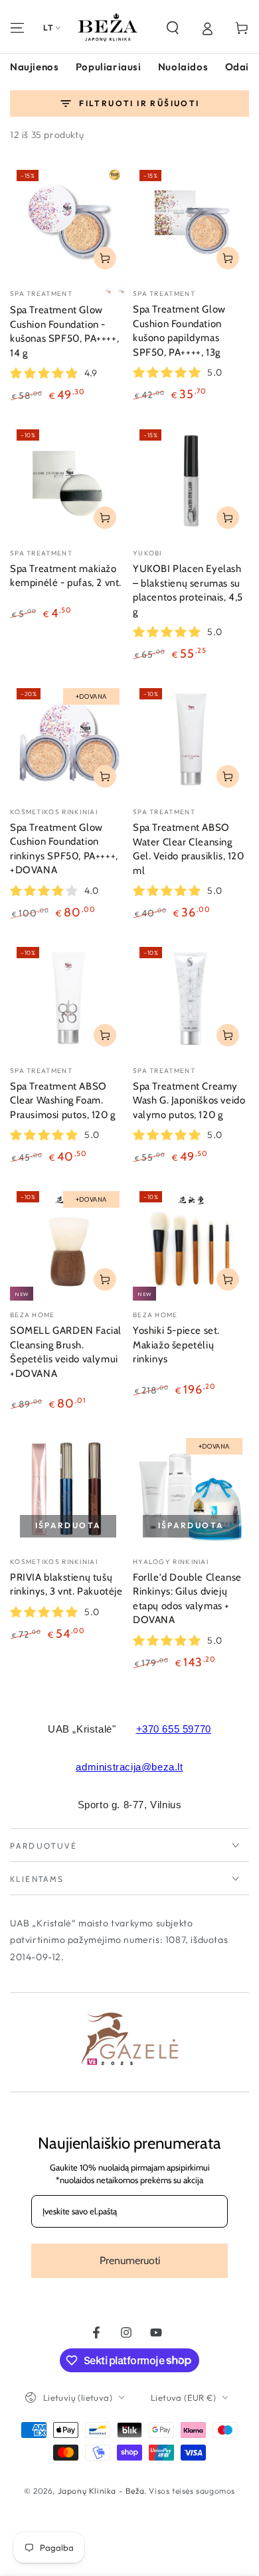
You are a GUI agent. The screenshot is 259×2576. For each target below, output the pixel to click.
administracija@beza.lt (129, 1767)
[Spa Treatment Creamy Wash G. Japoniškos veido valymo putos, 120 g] (191, 998)
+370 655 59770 (174, 1729)
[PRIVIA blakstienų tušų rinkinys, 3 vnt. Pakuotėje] (68, 1489)
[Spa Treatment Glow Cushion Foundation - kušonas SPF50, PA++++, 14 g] (68, 221)
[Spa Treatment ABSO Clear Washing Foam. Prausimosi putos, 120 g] (68, 998)
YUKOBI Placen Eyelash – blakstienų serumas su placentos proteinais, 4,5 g (188, 590)
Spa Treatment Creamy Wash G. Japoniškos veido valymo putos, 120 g (189, 1101)
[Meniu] (17, 28)
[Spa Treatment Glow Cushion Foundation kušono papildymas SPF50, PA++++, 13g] (191, 221)
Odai (237, 67)
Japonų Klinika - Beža (101, 2491)
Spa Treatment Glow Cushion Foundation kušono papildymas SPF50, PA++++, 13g (179, 331)
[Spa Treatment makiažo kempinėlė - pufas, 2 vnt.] (68, 481)
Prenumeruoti (130, 2260)
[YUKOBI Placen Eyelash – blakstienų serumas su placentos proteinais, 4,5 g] (191, 481)
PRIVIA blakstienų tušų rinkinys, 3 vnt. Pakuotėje (66, 1585)
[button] (173, 28)
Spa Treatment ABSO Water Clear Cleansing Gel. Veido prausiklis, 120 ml (189, 849)
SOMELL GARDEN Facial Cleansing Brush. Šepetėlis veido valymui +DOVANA (66, 1352)
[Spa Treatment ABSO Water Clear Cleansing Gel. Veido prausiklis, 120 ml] (191, 740)
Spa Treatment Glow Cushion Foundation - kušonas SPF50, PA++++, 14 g (64, 331)
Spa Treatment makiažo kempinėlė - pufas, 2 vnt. (66, 576)
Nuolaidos (183, 67)
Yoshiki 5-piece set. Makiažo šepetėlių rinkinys (176, 1345)
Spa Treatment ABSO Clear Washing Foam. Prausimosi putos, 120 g (63, 1101)
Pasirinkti (105, 258)
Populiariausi (109, 67)
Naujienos (34, 67)
